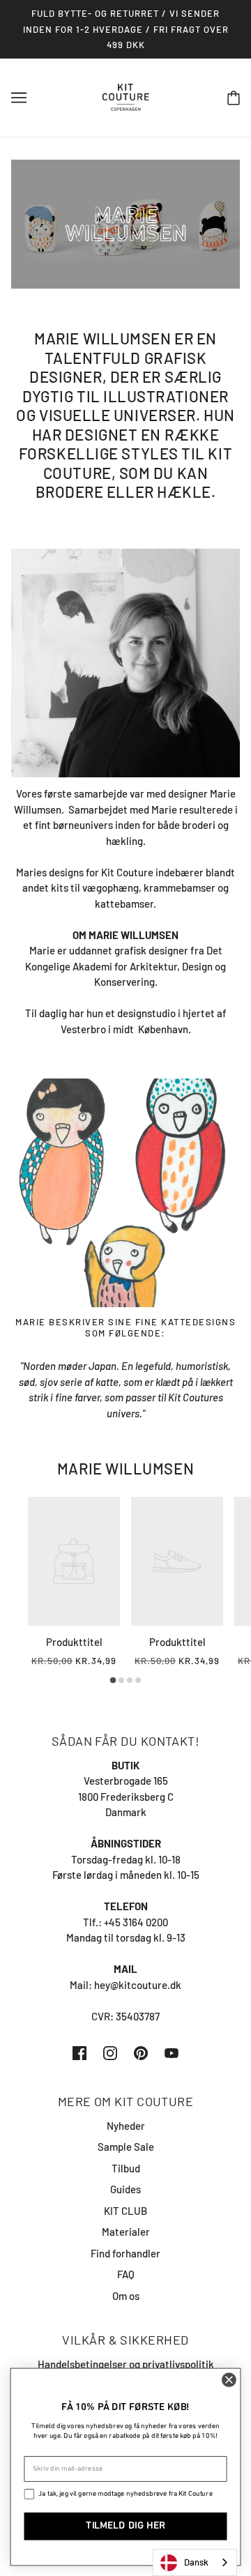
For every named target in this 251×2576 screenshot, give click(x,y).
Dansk (196, 2562)
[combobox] (195, 2562)
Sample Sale (126, 2147)
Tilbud (126, 2168)
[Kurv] (234, 97)
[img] (79, 2052)
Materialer (126, 2232)
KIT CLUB (125, 2211)
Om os (126, 2296)
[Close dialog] (229, 2380)
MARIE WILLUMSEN (125, 1468)
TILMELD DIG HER (125, 2526)
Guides (125, 2189)
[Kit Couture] (126, 96)
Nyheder (126, 2126)
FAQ (126, 2274)
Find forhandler (125, 2253)
